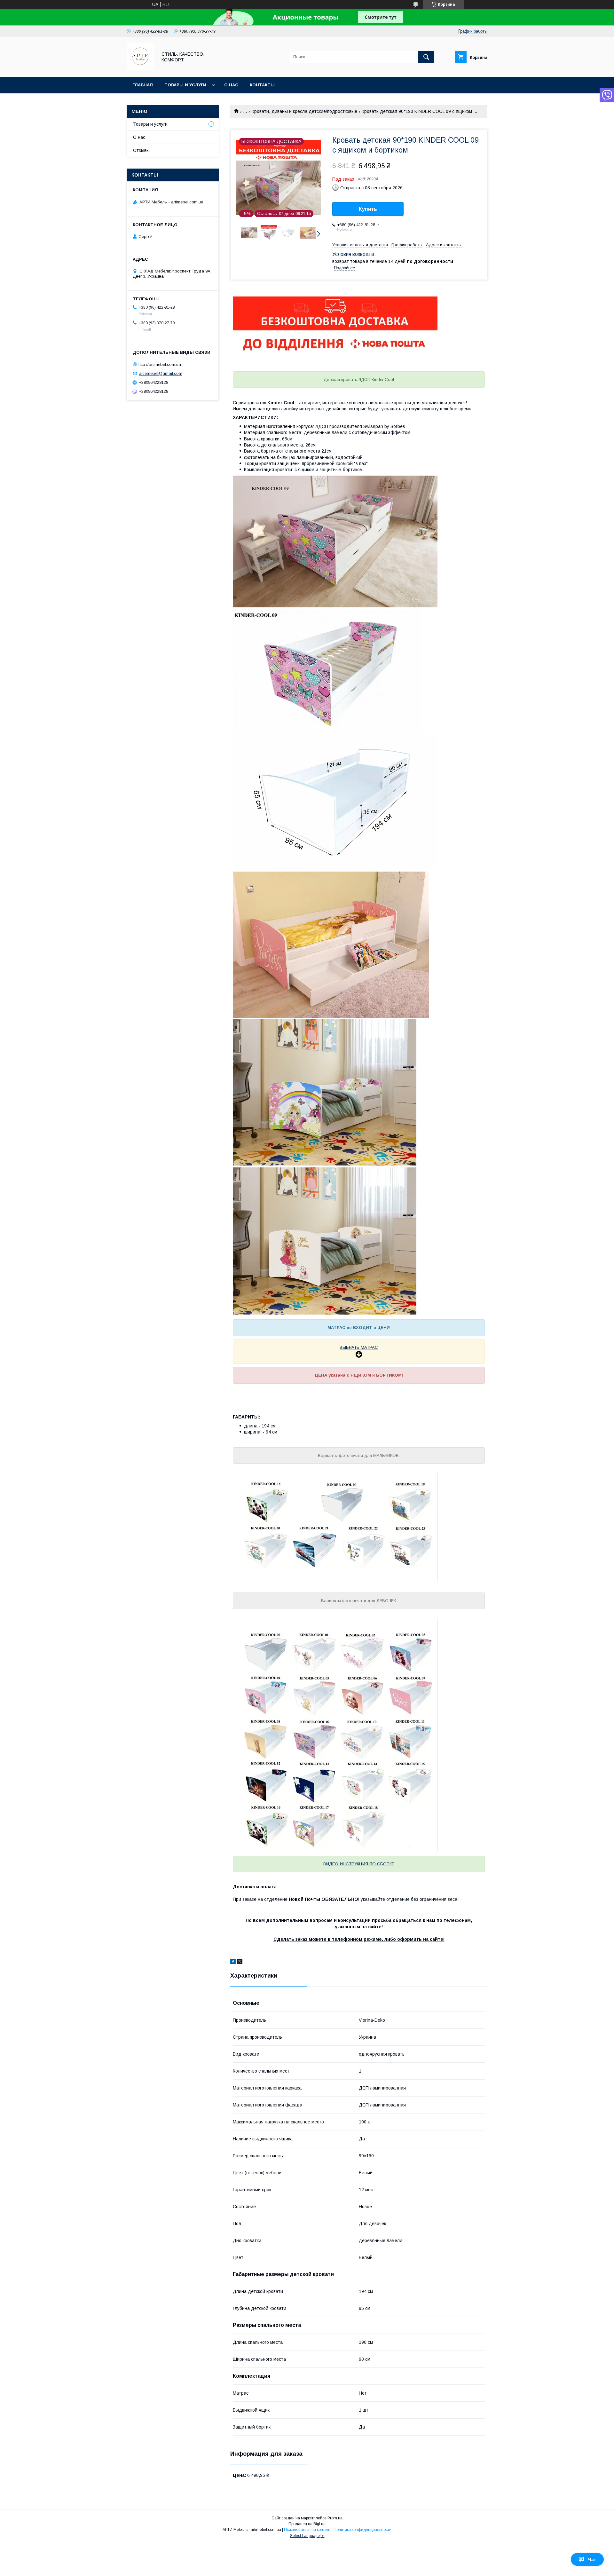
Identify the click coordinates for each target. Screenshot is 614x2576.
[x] (240, 1963)
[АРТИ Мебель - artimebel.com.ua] (140, 68)
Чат (592, 2559)
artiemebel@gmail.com (161, 373)
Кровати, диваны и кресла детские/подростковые (304, 111)
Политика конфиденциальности (362, 2530)
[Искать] (426, 57)
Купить (368, 209)
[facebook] (233, 1963)
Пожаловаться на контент (307, 2530)
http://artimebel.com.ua (160, 364)
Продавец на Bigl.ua (307, 2524)
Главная (143, 85)
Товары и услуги (185, 85)
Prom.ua (335, 2518)
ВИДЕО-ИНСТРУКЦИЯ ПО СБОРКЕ (359, 1864)
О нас (231, 85)
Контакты (262, 85)
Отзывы (141, 150)
